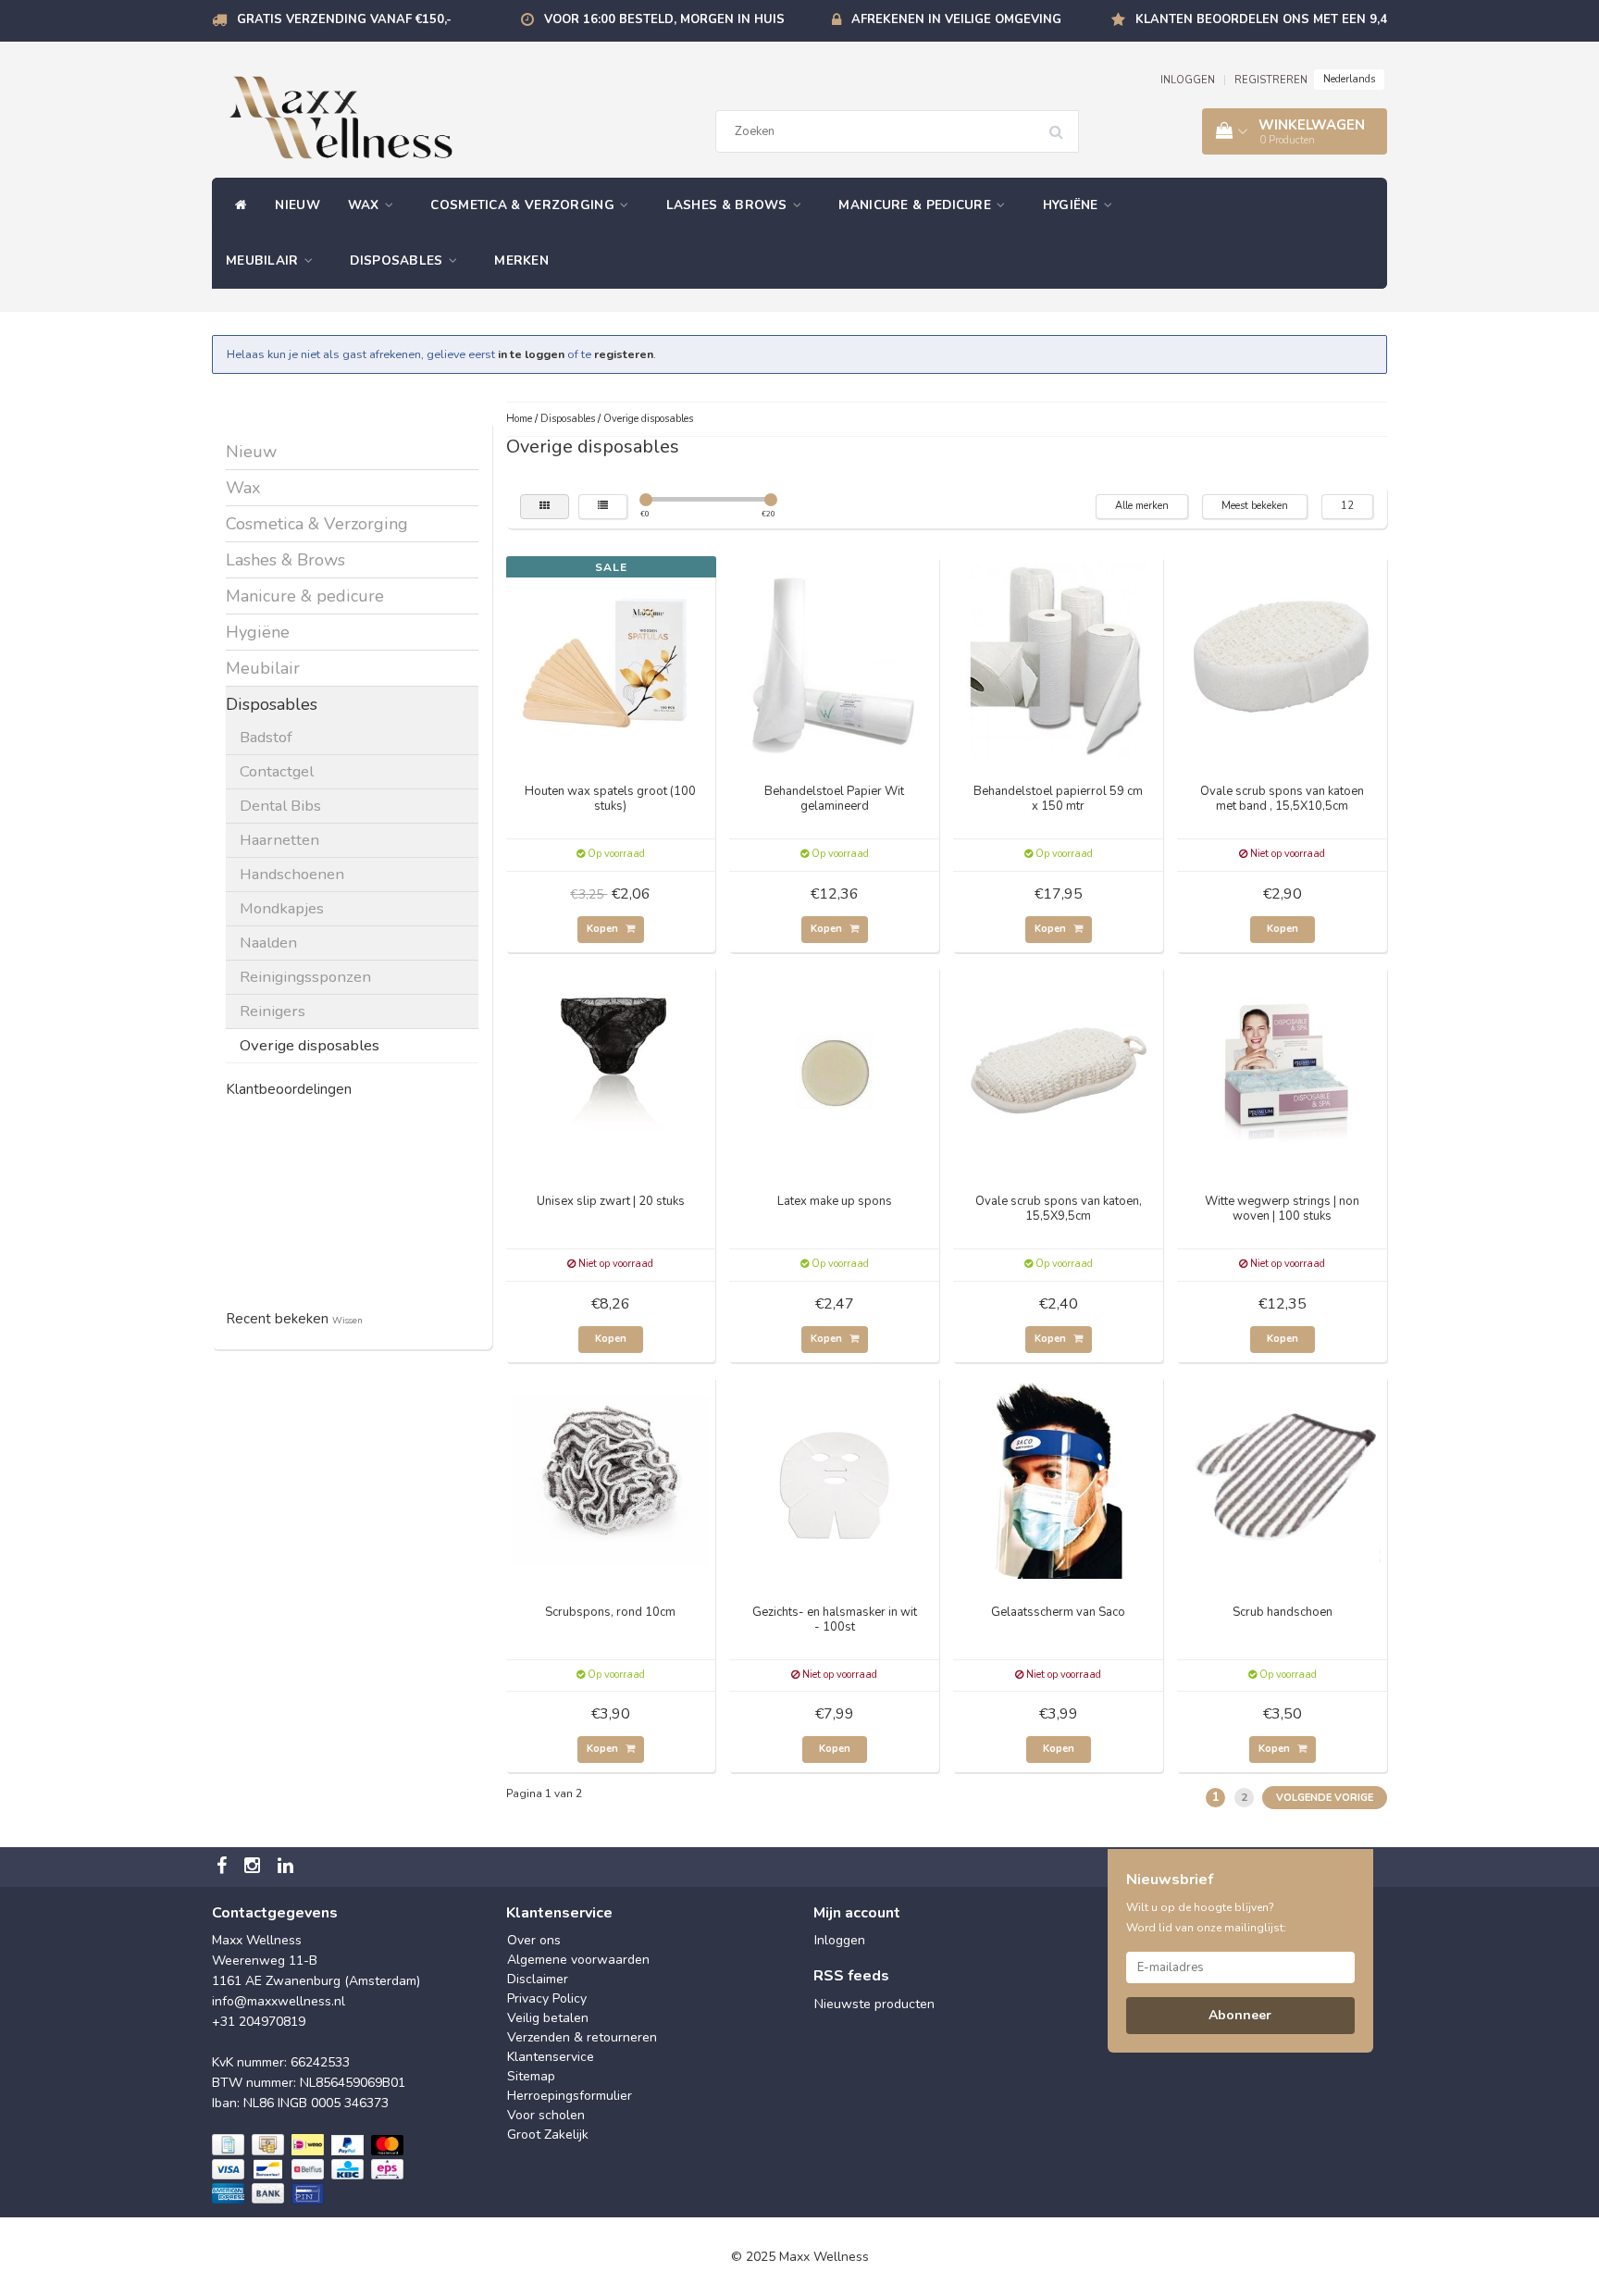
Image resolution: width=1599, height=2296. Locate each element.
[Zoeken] (1062, 125)
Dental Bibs (280, 806)
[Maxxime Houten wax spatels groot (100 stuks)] (611, 659)
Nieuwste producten (874, 2004)
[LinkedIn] (288, 1867)
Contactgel (277, 771)
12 (1347, 506)
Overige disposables (310, 1045)
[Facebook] (224, 1867)
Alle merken (1142, 506)
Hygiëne (1072, 205)
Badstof (266, 737)
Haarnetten (279, 840)
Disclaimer (538, 1979)
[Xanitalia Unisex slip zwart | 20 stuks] (611, 1069)
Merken (521, 261)
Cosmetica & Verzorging (524, 205)
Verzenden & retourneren (582, 2037)
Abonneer (1240, 2015)
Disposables (398, 261)
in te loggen (531, 354)
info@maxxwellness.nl (279, 2001)
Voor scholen (546, 2115)
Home (519, 419)
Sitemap (531, 2076)
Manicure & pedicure (917, 205)
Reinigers (273, 1011)
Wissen (347, 1320)
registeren (624, 354)
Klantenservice (551, 2057)
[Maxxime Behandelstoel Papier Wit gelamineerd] (835, 659)
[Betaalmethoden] (310, 2170)
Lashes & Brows (729, 205)
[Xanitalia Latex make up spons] (835, 1069)
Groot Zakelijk (548, 2135)
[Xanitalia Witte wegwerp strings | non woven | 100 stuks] (1283, 1069)
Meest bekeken (1255, 506)
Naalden (268, 943)
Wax (366, 205)
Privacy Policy (547, 1998)
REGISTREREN (1271, 80)
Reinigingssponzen (305, 977)
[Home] (236, 205)
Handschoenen (292, 874)
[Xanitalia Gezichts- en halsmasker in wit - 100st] (835, 1479)
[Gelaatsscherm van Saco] (1059, 1479)
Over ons (534, 1940)
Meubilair (264, 261)
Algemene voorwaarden (578, 1960)
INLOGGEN (1188, 80)
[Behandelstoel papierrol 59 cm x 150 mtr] (1059, 659)
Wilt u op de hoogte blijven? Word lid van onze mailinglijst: (1206, 1917)
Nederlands (1349, 79)
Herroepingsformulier (570, 2096)
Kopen (604, 929)
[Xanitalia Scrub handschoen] (1283, 1479)
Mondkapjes (282, 908)
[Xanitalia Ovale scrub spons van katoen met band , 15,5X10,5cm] (1283, 659)
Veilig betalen (548, 2018)
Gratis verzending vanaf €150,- (344, 19)
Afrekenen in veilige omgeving (956, 19)
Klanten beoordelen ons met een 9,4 (1261, 19)
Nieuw (297, 205)
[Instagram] (254, 1867)
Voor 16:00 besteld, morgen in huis (664, 19)
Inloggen (840, 1940)
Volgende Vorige (1325, 1798)
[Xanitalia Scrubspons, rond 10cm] (611, 1479)
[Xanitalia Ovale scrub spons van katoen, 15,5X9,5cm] (1059, 1069)
